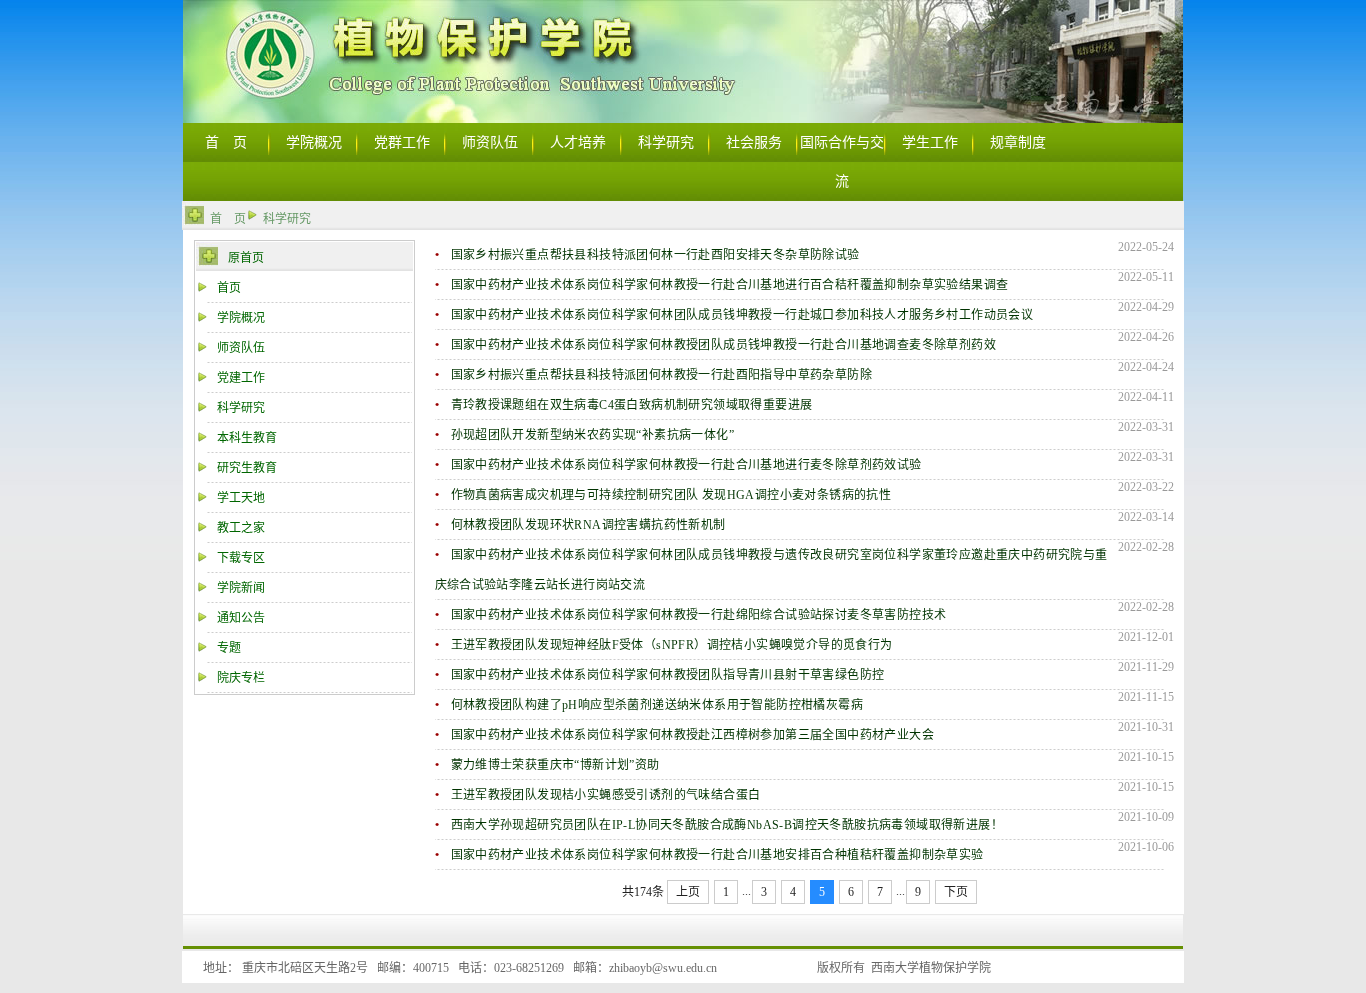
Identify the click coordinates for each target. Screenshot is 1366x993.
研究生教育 (247, 468)
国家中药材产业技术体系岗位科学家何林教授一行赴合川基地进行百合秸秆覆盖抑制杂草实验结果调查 (730, 285)
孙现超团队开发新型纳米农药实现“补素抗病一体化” (593, 435)
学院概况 (241, 318)
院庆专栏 (241, 678)
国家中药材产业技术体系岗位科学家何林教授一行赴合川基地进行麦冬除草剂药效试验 (686, 465)
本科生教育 (247, 438)
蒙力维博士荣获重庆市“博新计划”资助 (555, 765)
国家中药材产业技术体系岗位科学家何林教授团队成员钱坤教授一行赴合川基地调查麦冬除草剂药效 (724, 345)
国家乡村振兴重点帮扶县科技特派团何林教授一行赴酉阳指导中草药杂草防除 (662, 375)
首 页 (228, 219)
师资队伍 (241, 348)
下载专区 (241, 558)
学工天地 (241, 498)
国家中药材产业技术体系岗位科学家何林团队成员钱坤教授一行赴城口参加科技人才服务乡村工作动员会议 (742, 315)
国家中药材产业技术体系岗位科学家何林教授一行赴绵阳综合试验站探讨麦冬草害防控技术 (699, 615)
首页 (229, 288)
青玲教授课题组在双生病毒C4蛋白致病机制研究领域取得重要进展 (632, 405)
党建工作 (241, 378)
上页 (688, 892)
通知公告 (241, 618)
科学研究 (287, 219)
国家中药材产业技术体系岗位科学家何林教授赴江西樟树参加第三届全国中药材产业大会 (693, 735)
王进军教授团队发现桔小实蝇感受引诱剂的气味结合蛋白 (606, 795)
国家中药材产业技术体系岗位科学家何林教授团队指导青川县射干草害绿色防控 (668, 675)
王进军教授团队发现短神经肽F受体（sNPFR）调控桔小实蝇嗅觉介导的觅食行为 (672, 645)
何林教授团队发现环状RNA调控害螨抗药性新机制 (588, 525)
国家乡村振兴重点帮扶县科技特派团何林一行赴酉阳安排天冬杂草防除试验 (655, 255)
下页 (956, 892)
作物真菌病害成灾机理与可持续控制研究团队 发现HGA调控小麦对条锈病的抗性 (671, 495)
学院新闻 (241, 588)
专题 (229, 648)
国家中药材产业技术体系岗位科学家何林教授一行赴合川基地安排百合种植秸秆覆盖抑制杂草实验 (717, 855)
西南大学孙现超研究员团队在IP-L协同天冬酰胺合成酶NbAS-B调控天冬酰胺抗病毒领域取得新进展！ (727, 825)
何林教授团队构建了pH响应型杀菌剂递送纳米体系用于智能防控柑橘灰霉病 (657, 705)
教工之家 (241, 528)
